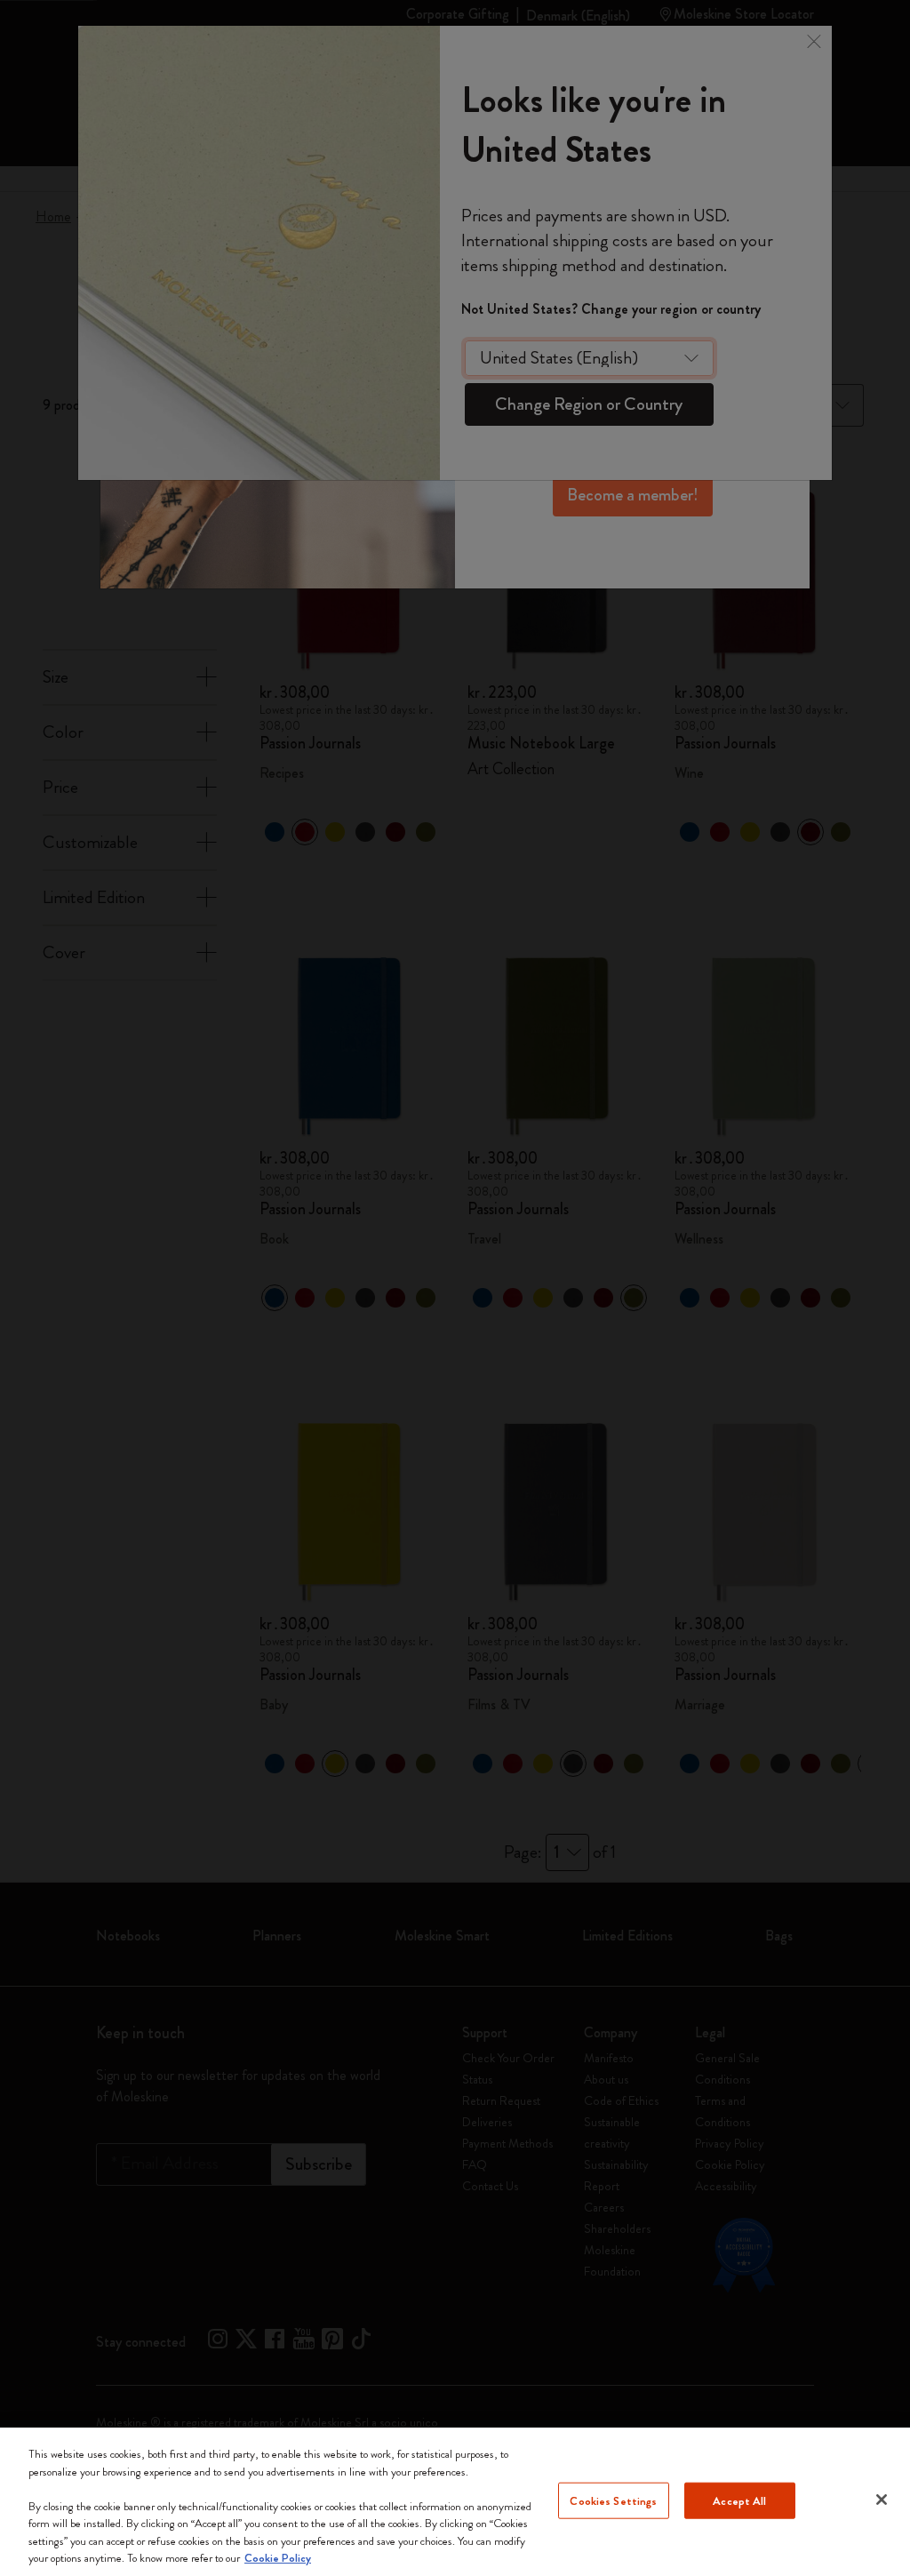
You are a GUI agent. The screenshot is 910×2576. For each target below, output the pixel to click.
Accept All (739, 2500)
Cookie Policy (278, 2558)
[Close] (882, 2500)
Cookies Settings (613, 2500)
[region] (455, 2502)
